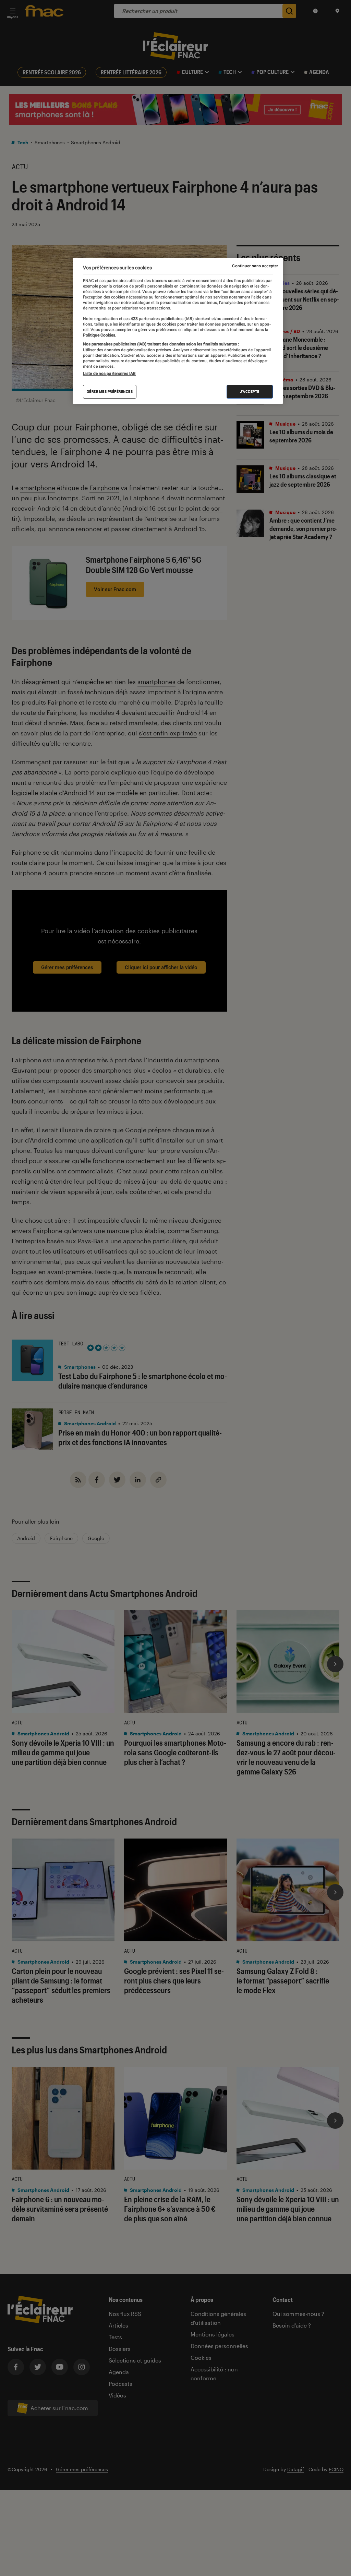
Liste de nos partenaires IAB (109, 374)
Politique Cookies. (100, 335)
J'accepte (250, 392)
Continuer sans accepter (255, 266)
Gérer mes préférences (110, 392)
